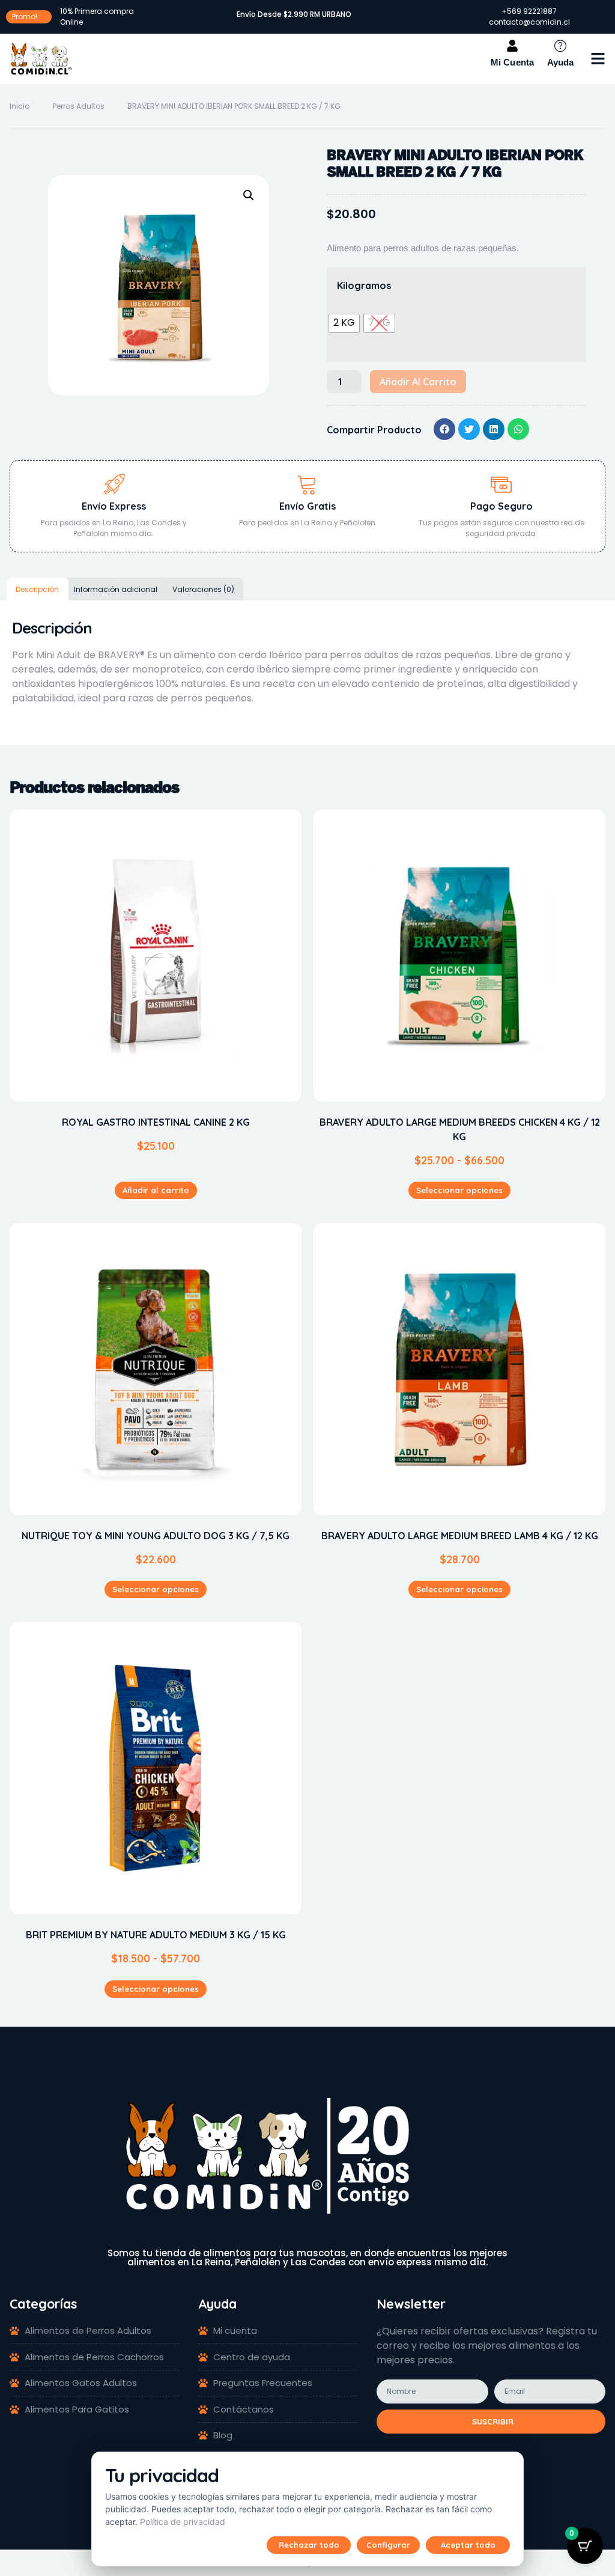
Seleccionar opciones (459, 1190)
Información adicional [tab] (116, 589)
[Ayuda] (560, 46)
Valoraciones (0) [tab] (203, 589)
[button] (598, 59)
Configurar (388, 2545)
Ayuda (561, 62)
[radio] (344, 323)
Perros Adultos (79, 106)
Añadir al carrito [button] (156, 1190)
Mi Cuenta (513, 62)
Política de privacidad (183, 2522)
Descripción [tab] (37, 589)
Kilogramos (364, 285)
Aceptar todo (468, 2545)
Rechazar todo (309, 2545)
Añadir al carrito (418, 382)
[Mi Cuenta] (512, 46)
